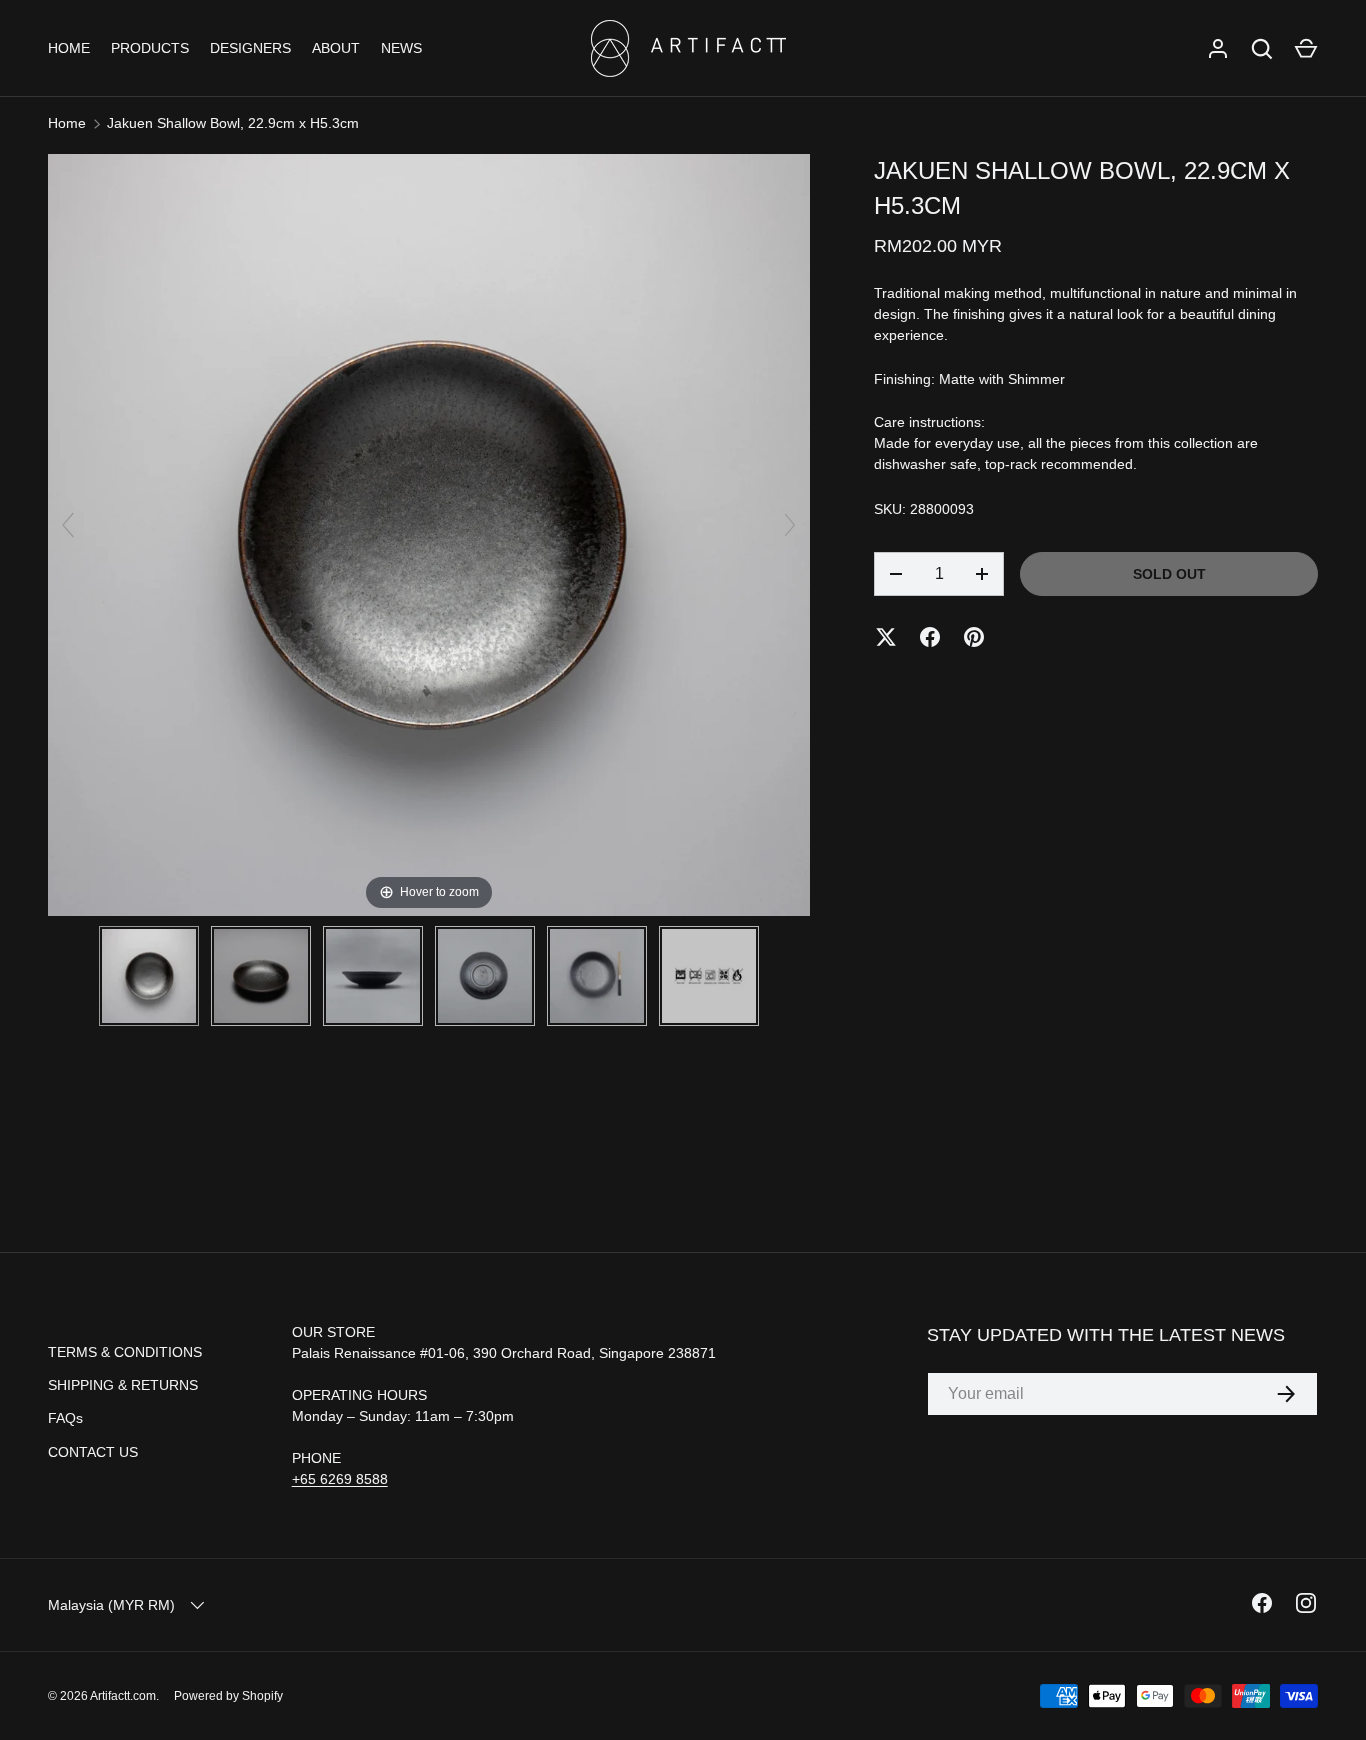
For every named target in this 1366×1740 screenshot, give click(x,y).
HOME (69, 48)
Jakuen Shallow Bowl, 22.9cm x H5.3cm (233, 123)
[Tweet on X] (886, 637)
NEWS (401, 48)
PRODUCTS (150, 48)
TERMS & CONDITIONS (125, 1352)
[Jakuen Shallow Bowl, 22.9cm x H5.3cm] (149, 976)
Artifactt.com (123, 1696)
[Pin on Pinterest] (974, 637)
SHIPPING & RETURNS (123, 1385)
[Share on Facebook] (930, 637)
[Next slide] (790, 525)
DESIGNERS (250, 48)
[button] (1306, 49)
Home (67, 123)
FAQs (65, 1418)
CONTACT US (93, 1452)
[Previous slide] (68, 525)
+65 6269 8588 (340, 1479)
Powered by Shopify (228, 1696)
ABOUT (336, 48)
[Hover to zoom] (429, 534)
